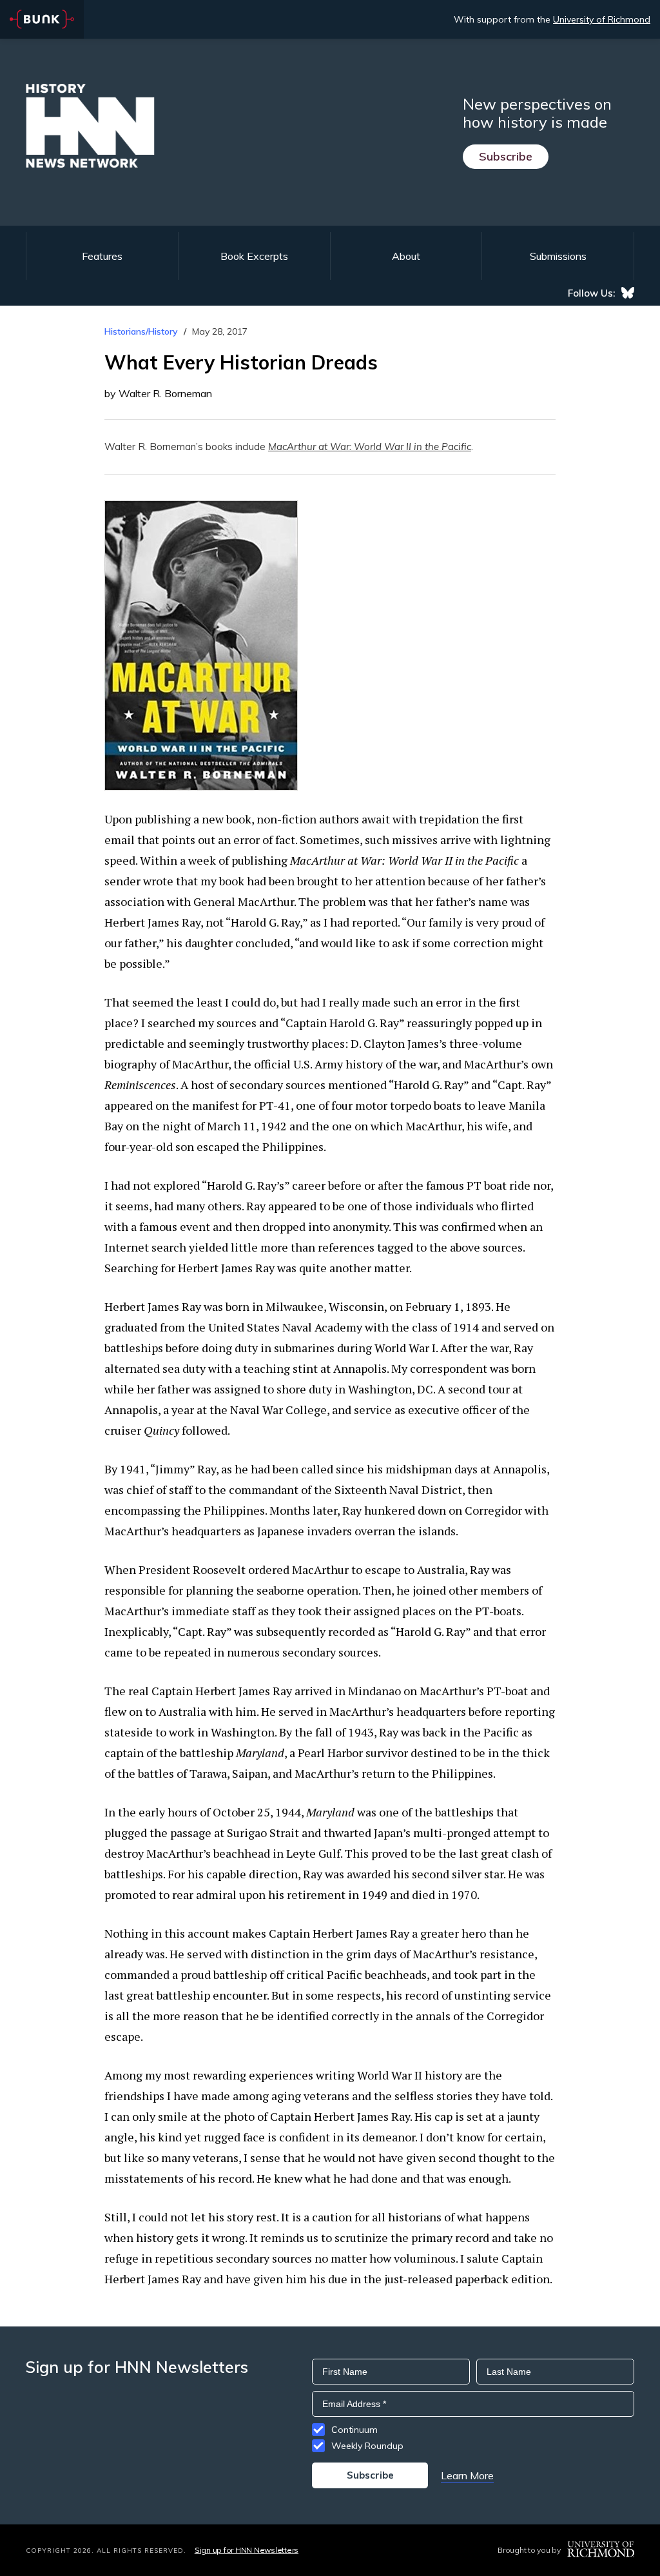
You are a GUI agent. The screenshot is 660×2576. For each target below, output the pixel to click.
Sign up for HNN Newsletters (247, 2550)
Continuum (354, 2430)
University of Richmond (602, 19)
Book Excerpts (254, 256)
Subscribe (506, 156)
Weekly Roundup (367, 2446)
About (406, 256)
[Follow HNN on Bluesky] (628, 293)
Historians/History (141, 331)
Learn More (467, 2475)
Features (102, 256)
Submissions (558, 256)
